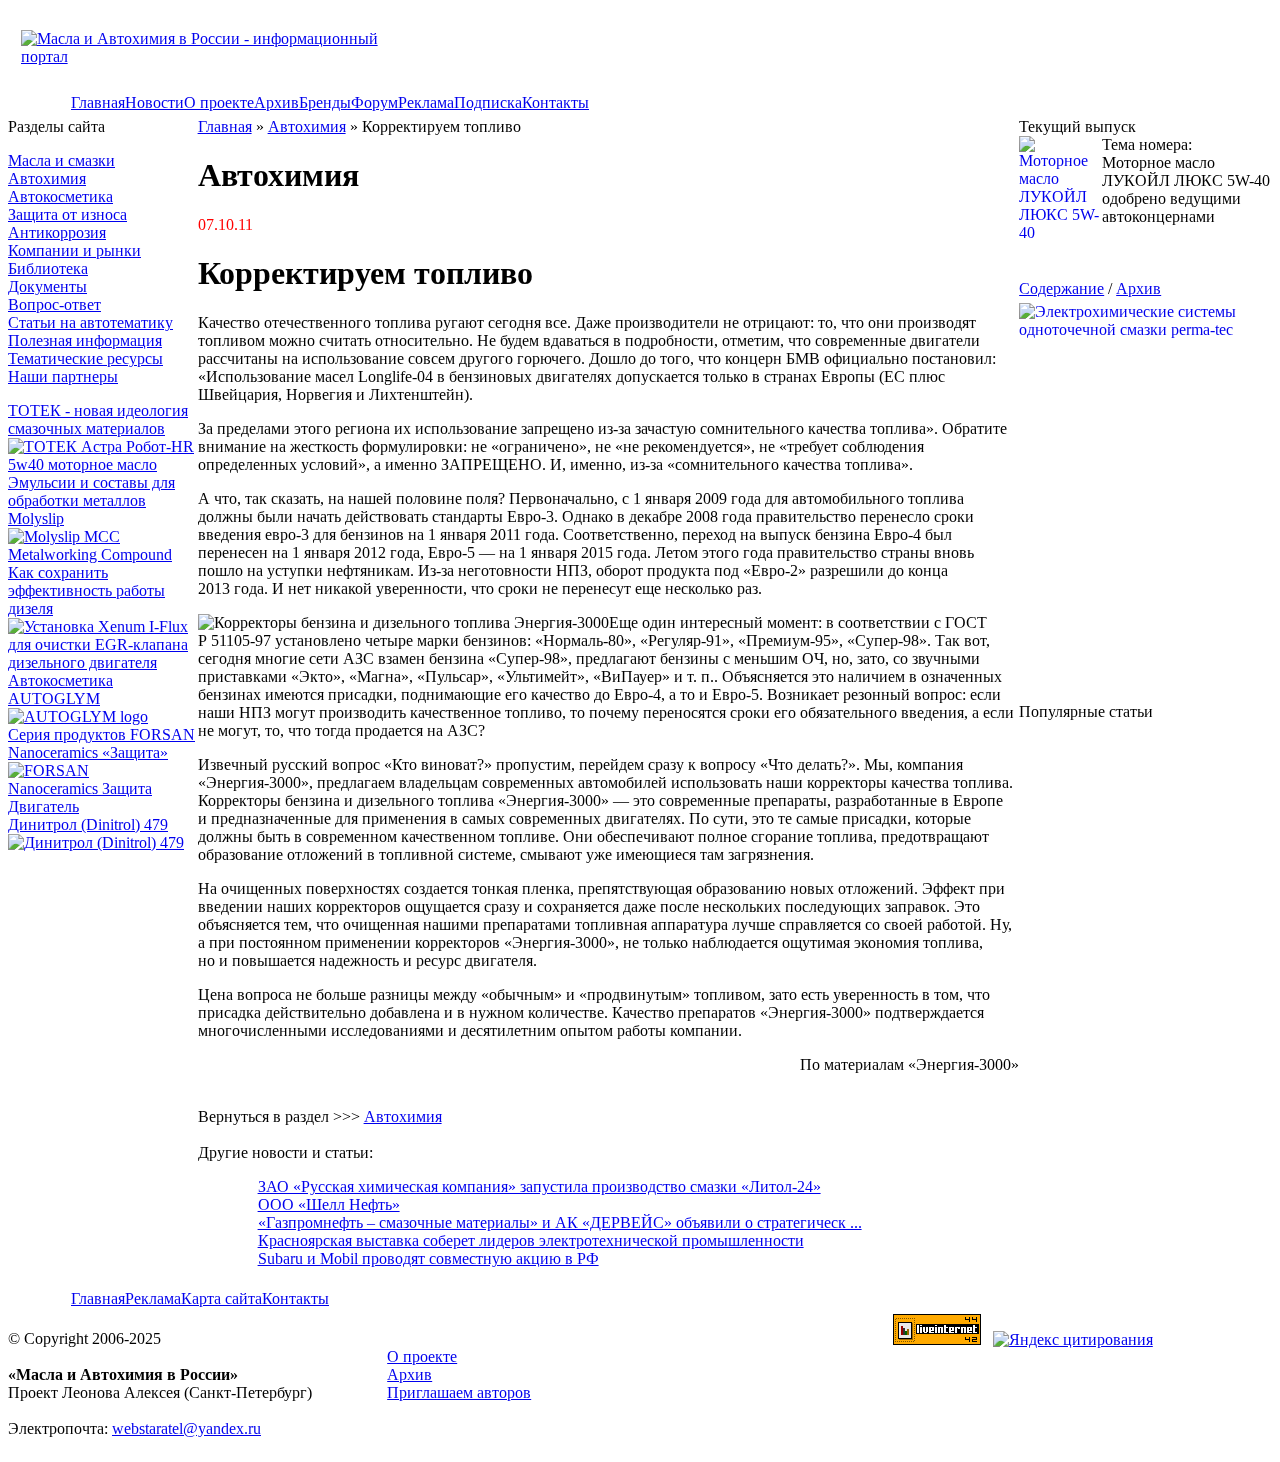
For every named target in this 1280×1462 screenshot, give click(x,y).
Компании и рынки (74, 250)
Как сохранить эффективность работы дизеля (86, 590)
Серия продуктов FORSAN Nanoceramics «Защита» (101, 743)
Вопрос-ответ (54, 304)
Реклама (426, 102)
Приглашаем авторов (459, 1392)
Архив (276, 102)
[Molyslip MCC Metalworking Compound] (103, 554)
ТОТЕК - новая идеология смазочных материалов (98, 419)
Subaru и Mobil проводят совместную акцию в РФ (428, 1258)
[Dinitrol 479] (101, 842)
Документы (47, 286)
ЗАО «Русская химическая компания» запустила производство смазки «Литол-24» (539, 1186)
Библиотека (48, 268)
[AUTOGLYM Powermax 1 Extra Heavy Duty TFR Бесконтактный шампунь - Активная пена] (78, 716)
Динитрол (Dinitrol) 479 (88, 824)
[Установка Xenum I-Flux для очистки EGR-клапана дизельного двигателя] (103, 662)
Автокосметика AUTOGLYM (60, 689)
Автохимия (47, 178)
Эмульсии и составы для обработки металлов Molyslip (91, 500)
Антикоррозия (57, 232)
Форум (374, 102)
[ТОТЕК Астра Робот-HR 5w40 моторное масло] (103, 464)
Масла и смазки (61, 160)
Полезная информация (85, 340)
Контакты (555, 102)
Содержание (1061, 288)
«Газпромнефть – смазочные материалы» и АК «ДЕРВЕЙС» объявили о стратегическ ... (560, 1222)
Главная (98, 102)
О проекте (219, 102)
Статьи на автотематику (90, 322)
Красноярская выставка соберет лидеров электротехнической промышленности (531, 1240)
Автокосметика (60, 196)
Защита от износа (67, 214)
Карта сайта (221, 1298)
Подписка (488, 102)
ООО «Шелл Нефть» (329, 1204)
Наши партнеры (63, 376)
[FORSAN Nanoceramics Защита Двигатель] (103, 789)
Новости (154, 102)
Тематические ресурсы (85, 358)
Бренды (325, 102)
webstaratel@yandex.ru (186, 1428)
